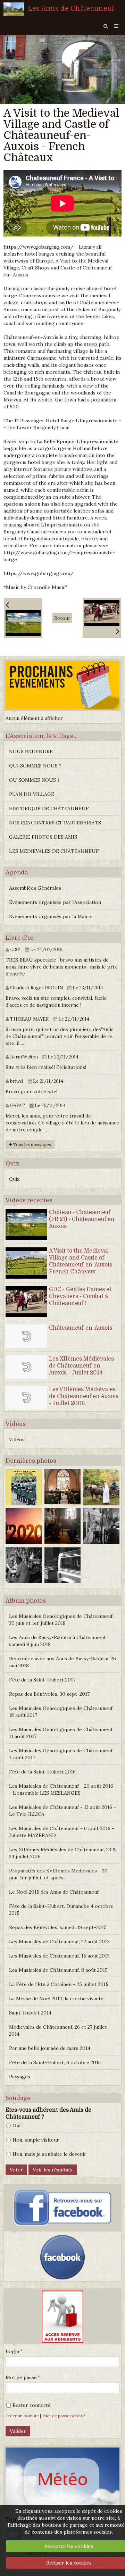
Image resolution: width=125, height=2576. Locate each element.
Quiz (14, 1179)
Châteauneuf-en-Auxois (81, 1328)
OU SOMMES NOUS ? (34, 780)
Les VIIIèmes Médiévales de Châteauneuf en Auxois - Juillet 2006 (84, 1396)
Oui (16, 2126)
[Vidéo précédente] (23, 618)
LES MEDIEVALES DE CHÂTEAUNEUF (54, 851)
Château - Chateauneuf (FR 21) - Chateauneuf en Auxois (82, 1219)
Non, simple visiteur (36, 2140)
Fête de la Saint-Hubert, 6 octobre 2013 (55, 2062)
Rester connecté (32, 2405)
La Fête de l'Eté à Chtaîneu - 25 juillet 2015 (59, 1984)
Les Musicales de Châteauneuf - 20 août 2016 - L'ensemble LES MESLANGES (61, 1789)
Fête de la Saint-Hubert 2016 (42, 1772)
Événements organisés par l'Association (55, 902)
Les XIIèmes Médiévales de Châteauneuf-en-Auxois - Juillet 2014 (81, 1366)
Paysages (20, 2077)
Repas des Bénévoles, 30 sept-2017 (49, 1694)
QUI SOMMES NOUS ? (35, 766)
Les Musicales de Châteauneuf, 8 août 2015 (58, 1970)
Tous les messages (32, 1144)
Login (12, 2351)
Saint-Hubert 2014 (30, 2013)
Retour (62, 618)
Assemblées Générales (35, 888)
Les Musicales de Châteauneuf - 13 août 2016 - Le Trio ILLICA (62, 1811)
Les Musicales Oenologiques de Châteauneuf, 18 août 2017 (61, 1712)
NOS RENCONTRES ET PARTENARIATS (55, 823)
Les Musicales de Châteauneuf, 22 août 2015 (59, 1942)
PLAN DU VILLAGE (32, 794)
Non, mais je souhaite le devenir (49, 2154)
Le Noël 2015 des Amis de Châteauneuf (54, 1892)
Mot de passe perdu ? (64, 2416)
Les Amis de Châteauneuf (71, 9)
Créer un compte (22, 2416)
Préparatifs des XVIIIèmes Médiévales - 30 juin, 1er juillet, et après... (58, 1874)
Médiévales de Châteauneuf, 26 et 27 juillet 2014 (58, 2030)
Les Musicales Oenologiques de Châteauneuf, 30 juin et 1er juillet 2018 (61, 1620)
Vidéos (17, 1439)
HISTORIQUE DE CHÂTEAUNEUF (49, 808)
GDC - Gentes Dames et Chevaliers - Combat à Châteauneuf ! (80, 1296)
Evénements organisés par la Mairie (51, 916)
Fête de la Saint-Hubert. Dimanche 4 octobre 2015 (61, 1910)
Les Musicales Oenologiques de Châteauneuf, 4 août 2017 (61, 1754)
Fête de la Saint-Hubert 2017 (42, 1680)
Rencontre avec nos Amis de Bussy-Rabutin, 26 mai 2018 (62, 1662)
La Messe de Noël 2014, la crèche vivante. (57, 1999)
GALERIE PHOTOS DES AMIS (43, 837)
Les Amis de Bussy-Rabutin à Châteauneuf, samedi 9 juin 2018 (58, 1641)
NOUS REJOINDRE (31, 751)
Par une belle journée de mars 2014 (50, 2048)
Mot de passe (21, 2377)
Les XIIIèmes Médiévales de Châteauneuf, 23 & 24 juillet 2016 (62, 1853)
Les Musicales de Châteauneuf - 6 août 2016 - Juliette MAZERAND (62, 1832)
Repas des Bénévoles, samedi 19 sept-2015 (58, 1927)
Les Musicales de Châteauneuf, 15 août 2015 (59, 1956)
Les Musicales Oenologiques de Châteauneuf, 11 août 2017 (61, 1733)
